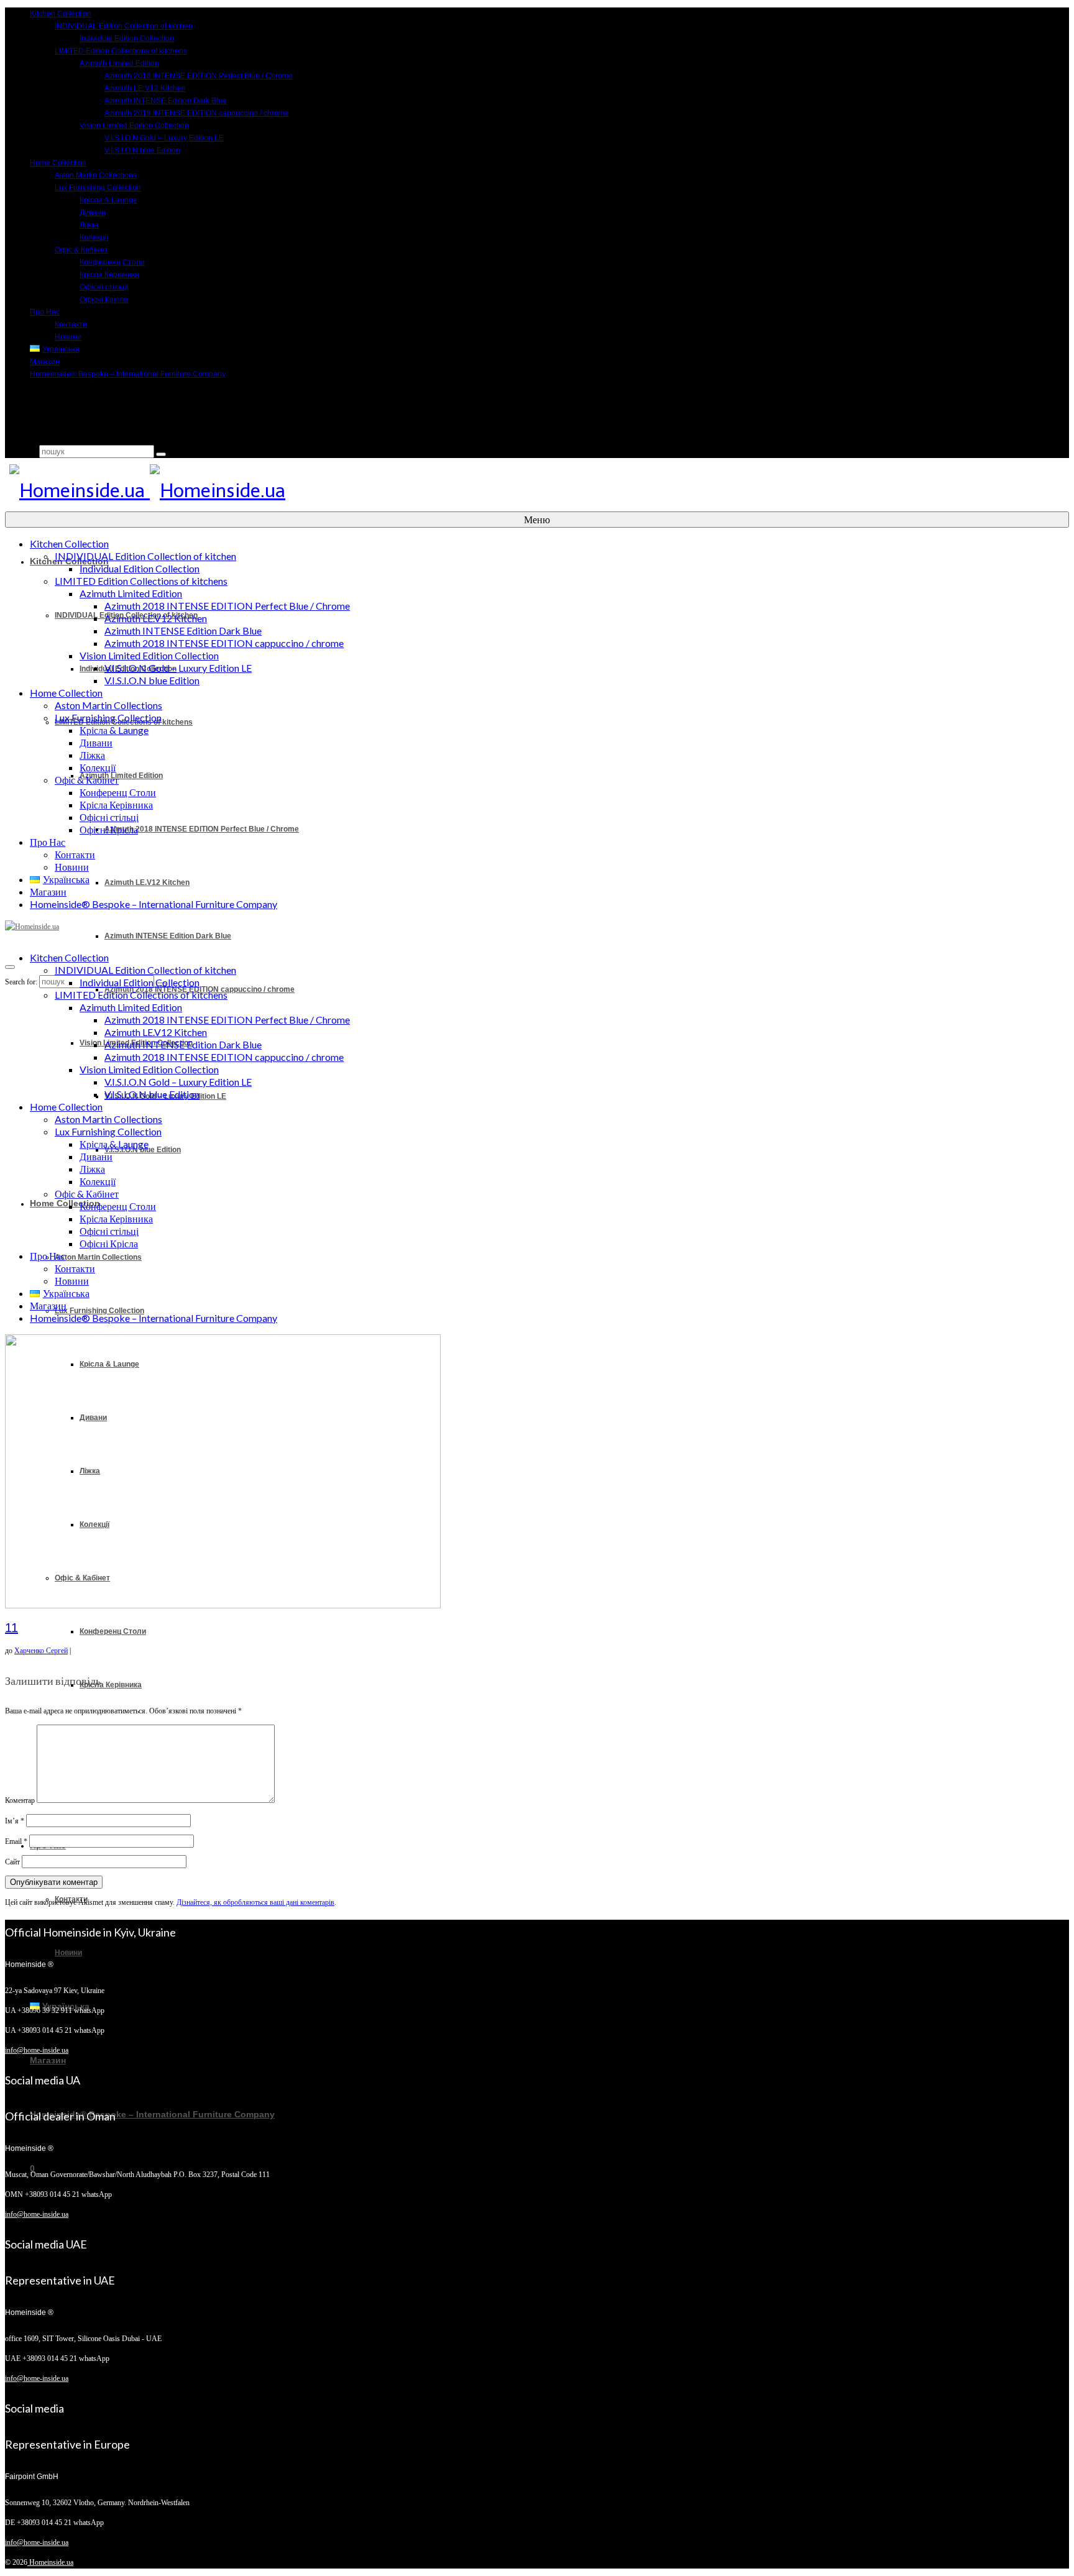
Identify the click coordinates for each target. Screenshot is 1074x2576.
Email (16, 1841)
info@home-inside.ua (37, 2050)
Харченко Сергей (41, 1651)
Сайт (12, 1862)
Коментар (20, 1800)
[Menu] (10, 967)
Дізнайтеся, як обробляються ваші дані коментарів (255, 1902)
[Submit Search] (161, 454)
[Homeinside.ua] (535, 491)
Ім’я (15, 1821)
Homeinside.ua (50, 2562)
